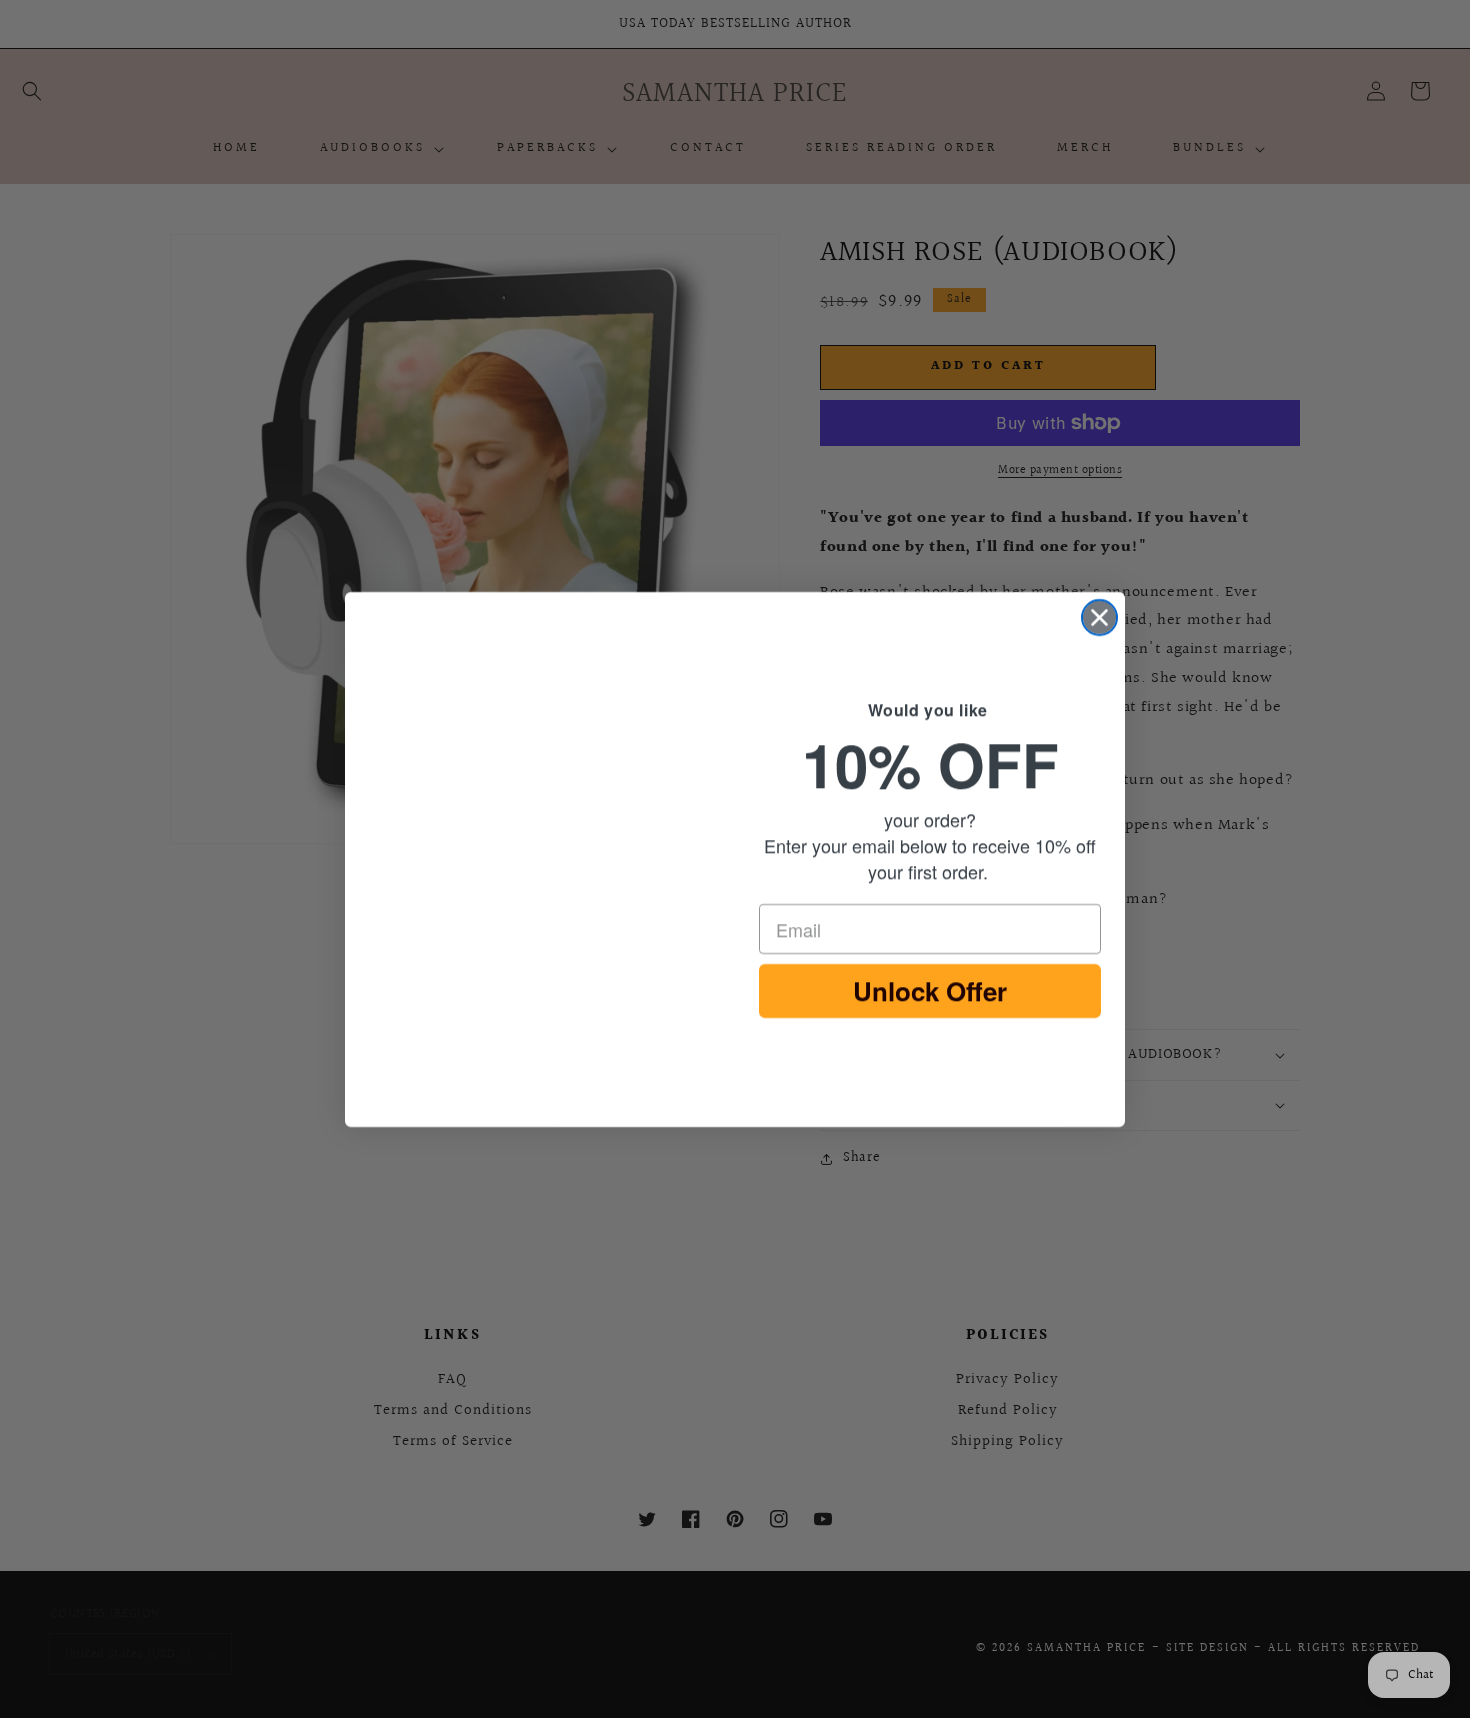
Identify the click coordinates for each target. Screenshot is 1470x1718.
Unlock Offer (930, 995)
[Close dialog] (1099, 617)
